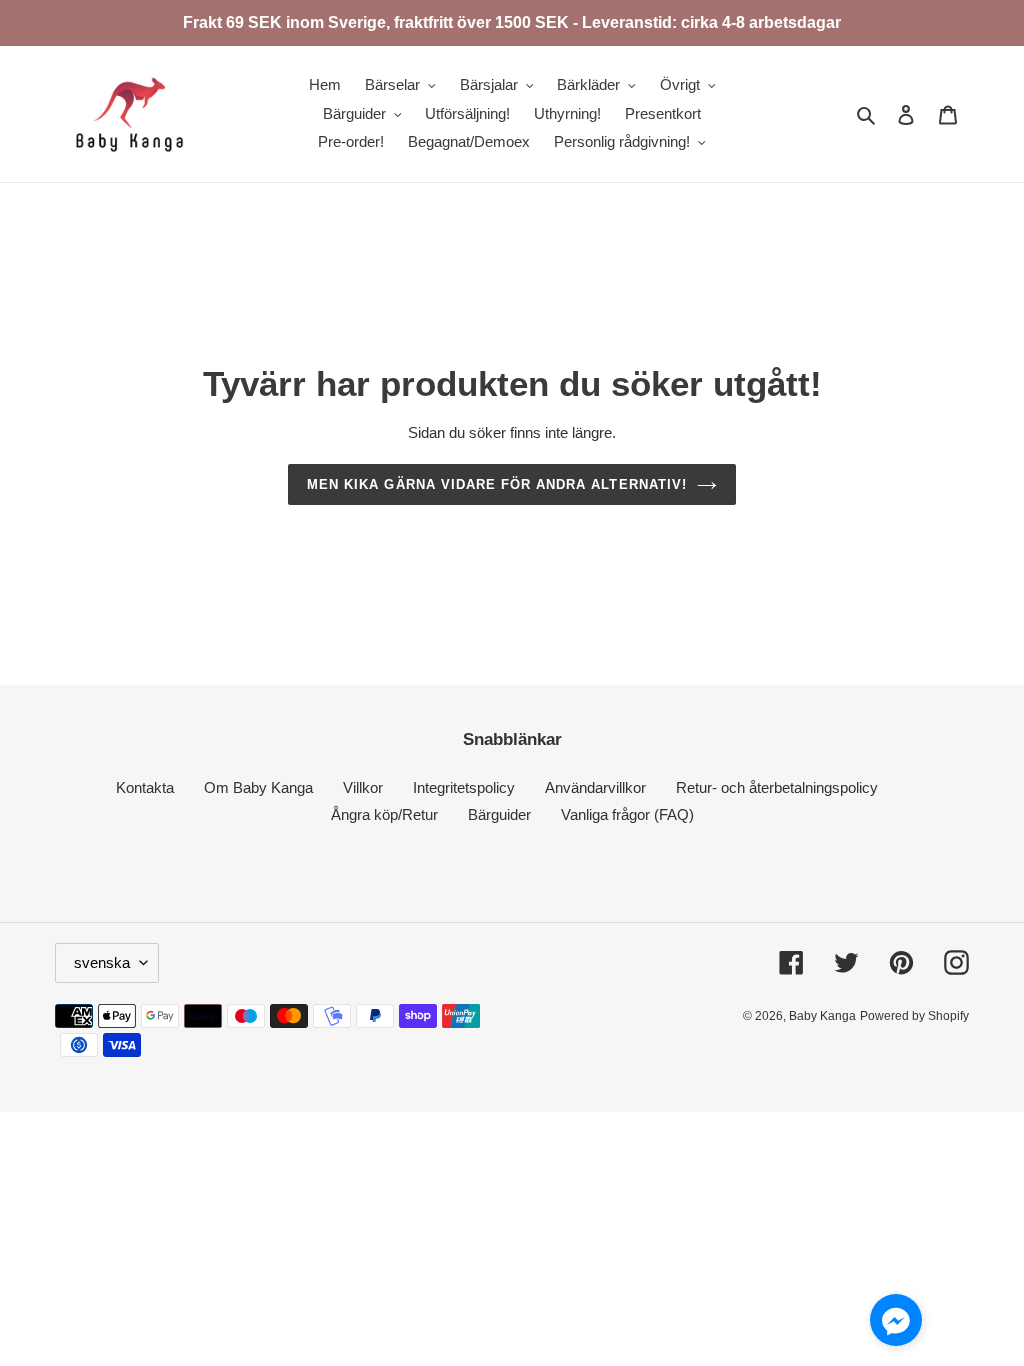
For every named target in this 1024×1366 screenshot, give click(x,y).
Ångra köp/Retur (384, 814)
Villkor (363, 787)
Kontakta (145, 787)
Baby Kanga (822, 1016)
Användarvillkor (595, 787)
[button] (896, 1323)
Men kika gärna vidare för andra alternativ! (497, 484)
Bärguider (499, 814)
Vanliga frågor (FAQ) (627, 814)
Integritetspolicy (464, 787)
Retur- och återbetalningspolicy (777, 787)
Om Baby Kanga (258, 787)
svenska (102, 962)
